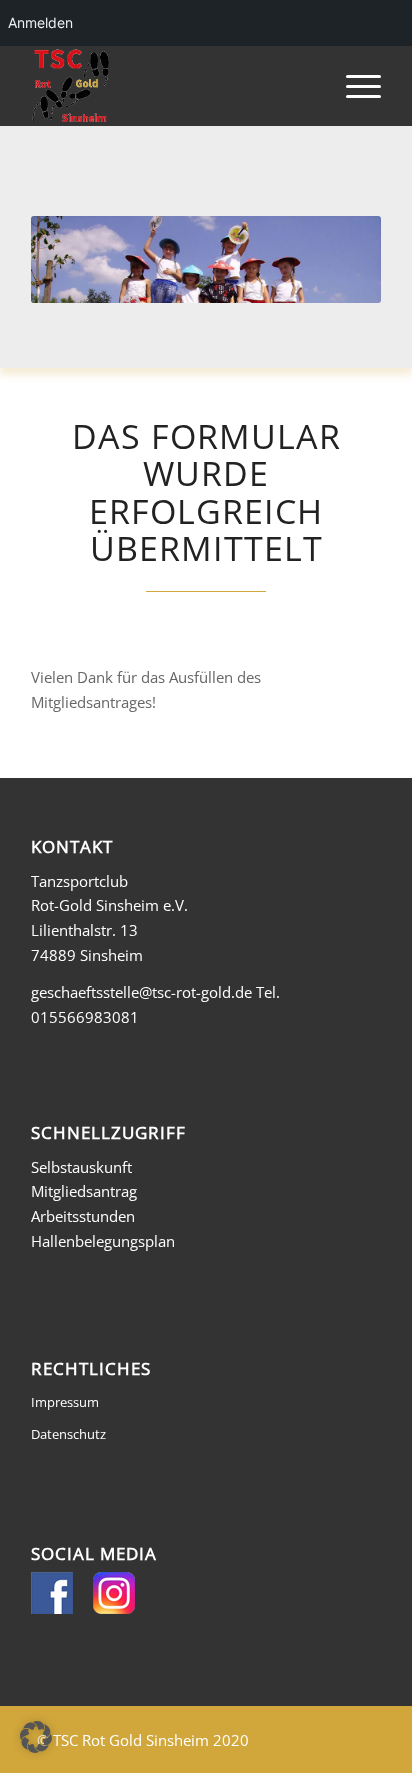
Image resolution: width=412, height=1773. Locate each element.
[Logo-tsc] (171, 86)
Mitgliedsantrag (84, 1191)
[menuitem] (353, 86)
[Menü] (353, 86)
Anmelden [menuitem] (40, 22)
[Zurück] (76, 259)
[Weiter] (336, 259)
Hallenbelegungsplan (103, 1241)
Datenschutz (68, 1434)
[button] (36, 1737)
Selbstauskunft (81, 1167)
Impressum (65, 1402)
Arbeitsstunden (83, 1216)
